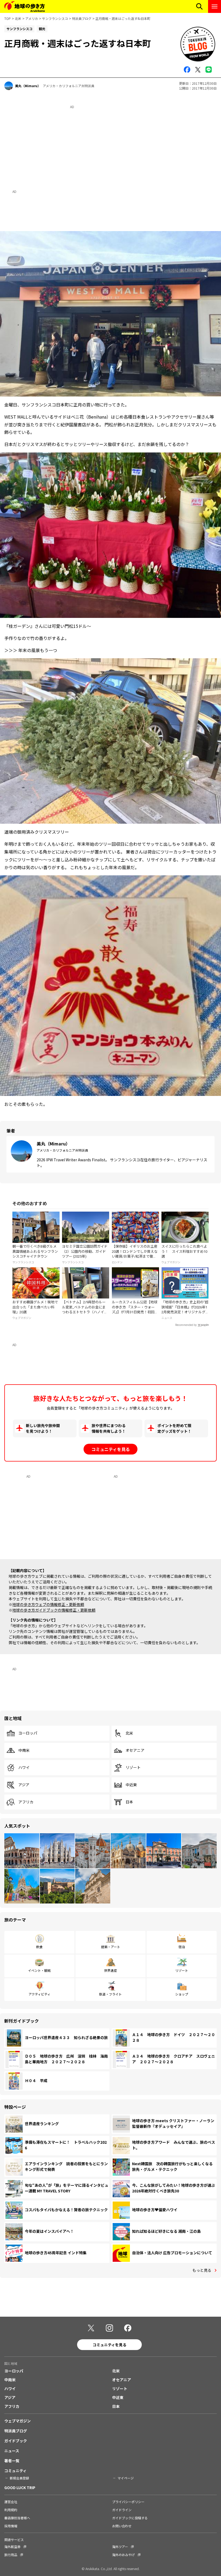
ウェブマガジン (18, 2421)
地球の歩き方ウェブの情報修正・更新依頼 (48, 1604)
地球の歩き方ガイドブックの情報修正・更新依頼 (54, 1610)
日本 (129, 1802)
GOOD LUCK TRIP (20, 2487)
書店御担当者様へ (17, 2518)
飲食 (39, 1947)
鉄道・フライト (110, 1994)
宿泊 (182, 1947)
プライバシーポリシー (128, 2502)
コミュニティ (15, 2471)
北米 (18, 18)
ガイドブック (16, 2441)
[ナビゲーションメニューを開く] (215, 6)
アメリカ (32, 18)
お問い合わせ (122, 2526)
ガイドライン (122, 2510)
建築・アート (111, 1947)
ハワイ (24, 1768)
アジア (24, 1785)
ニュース (12, 2451)
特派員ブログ (82, 18)
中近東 (131, 1785)
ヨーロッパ (28, 1733)
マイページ (126, 2478)
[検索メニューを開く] (199, 6)
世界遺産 (110, 1970)
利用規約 (11, 2510)
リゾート (133, 1768)
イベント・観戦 (39, 1970)
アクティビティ (39, 1994)
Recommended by (186, 1325)
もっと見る (202, 2270)
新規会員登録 (19, 2478)
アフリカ (26, 1802)
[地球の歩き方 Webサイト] (25, 6)
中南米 (24, 1750)
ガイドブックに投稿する (130, 2518)
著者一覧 (12, 2461)
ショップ (182, 1994)
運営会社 (11, 2502)
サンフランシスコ (55, 18)
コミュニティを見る (111, 1449)
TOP (8, 18)
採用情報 (11, 2526)
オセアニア (135, 1750)
